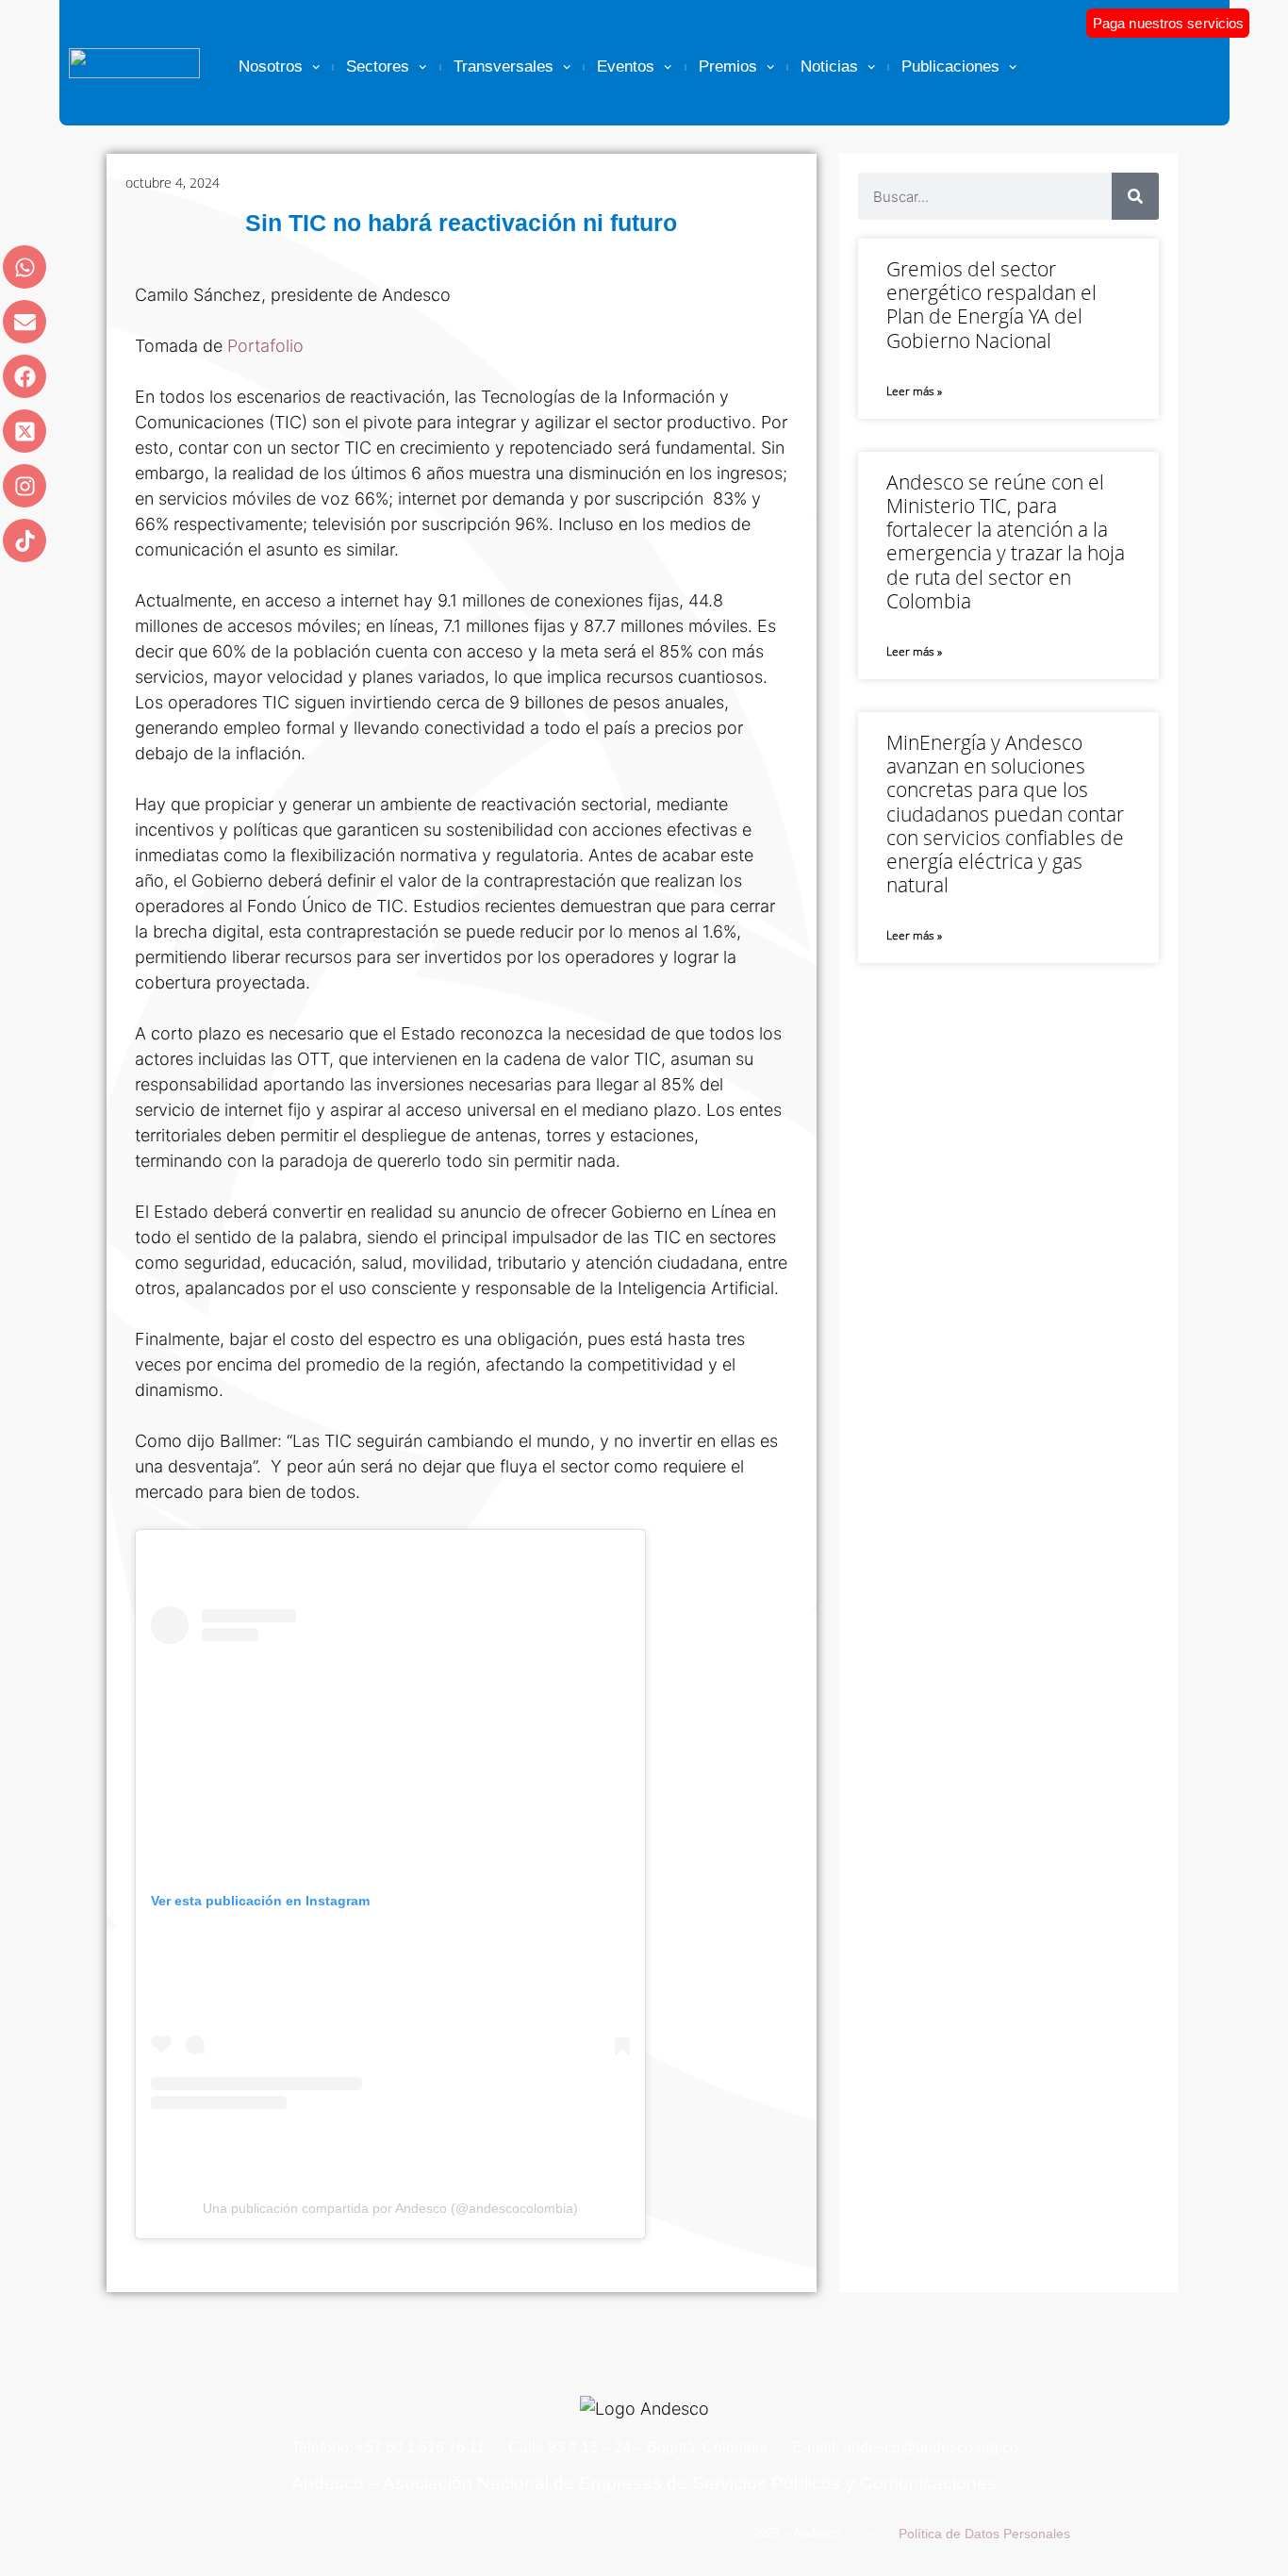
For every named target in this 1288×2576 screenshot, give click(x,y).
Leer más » (914, 391)
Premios (728, 66)
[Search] (1135, 196)
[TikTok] (25, 540)
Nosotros (271, 66)
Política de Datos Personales (984, 2534)
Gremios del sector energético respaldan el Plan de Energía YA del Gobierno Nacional (991, 305)
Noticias (829, 66)
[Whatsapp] (25, 267)
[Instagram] (25, 486)
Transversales (504, 66)
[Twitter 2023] (25, 431)
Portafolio (265, 346)
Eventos (626, 66)
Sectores (378, 66)
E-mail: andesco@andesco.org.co (905, 2447)
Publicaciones (950, 66)
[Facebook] (25, 376)
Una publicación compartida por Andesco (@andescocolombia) (390, 2208)
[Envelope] (25, 322)
